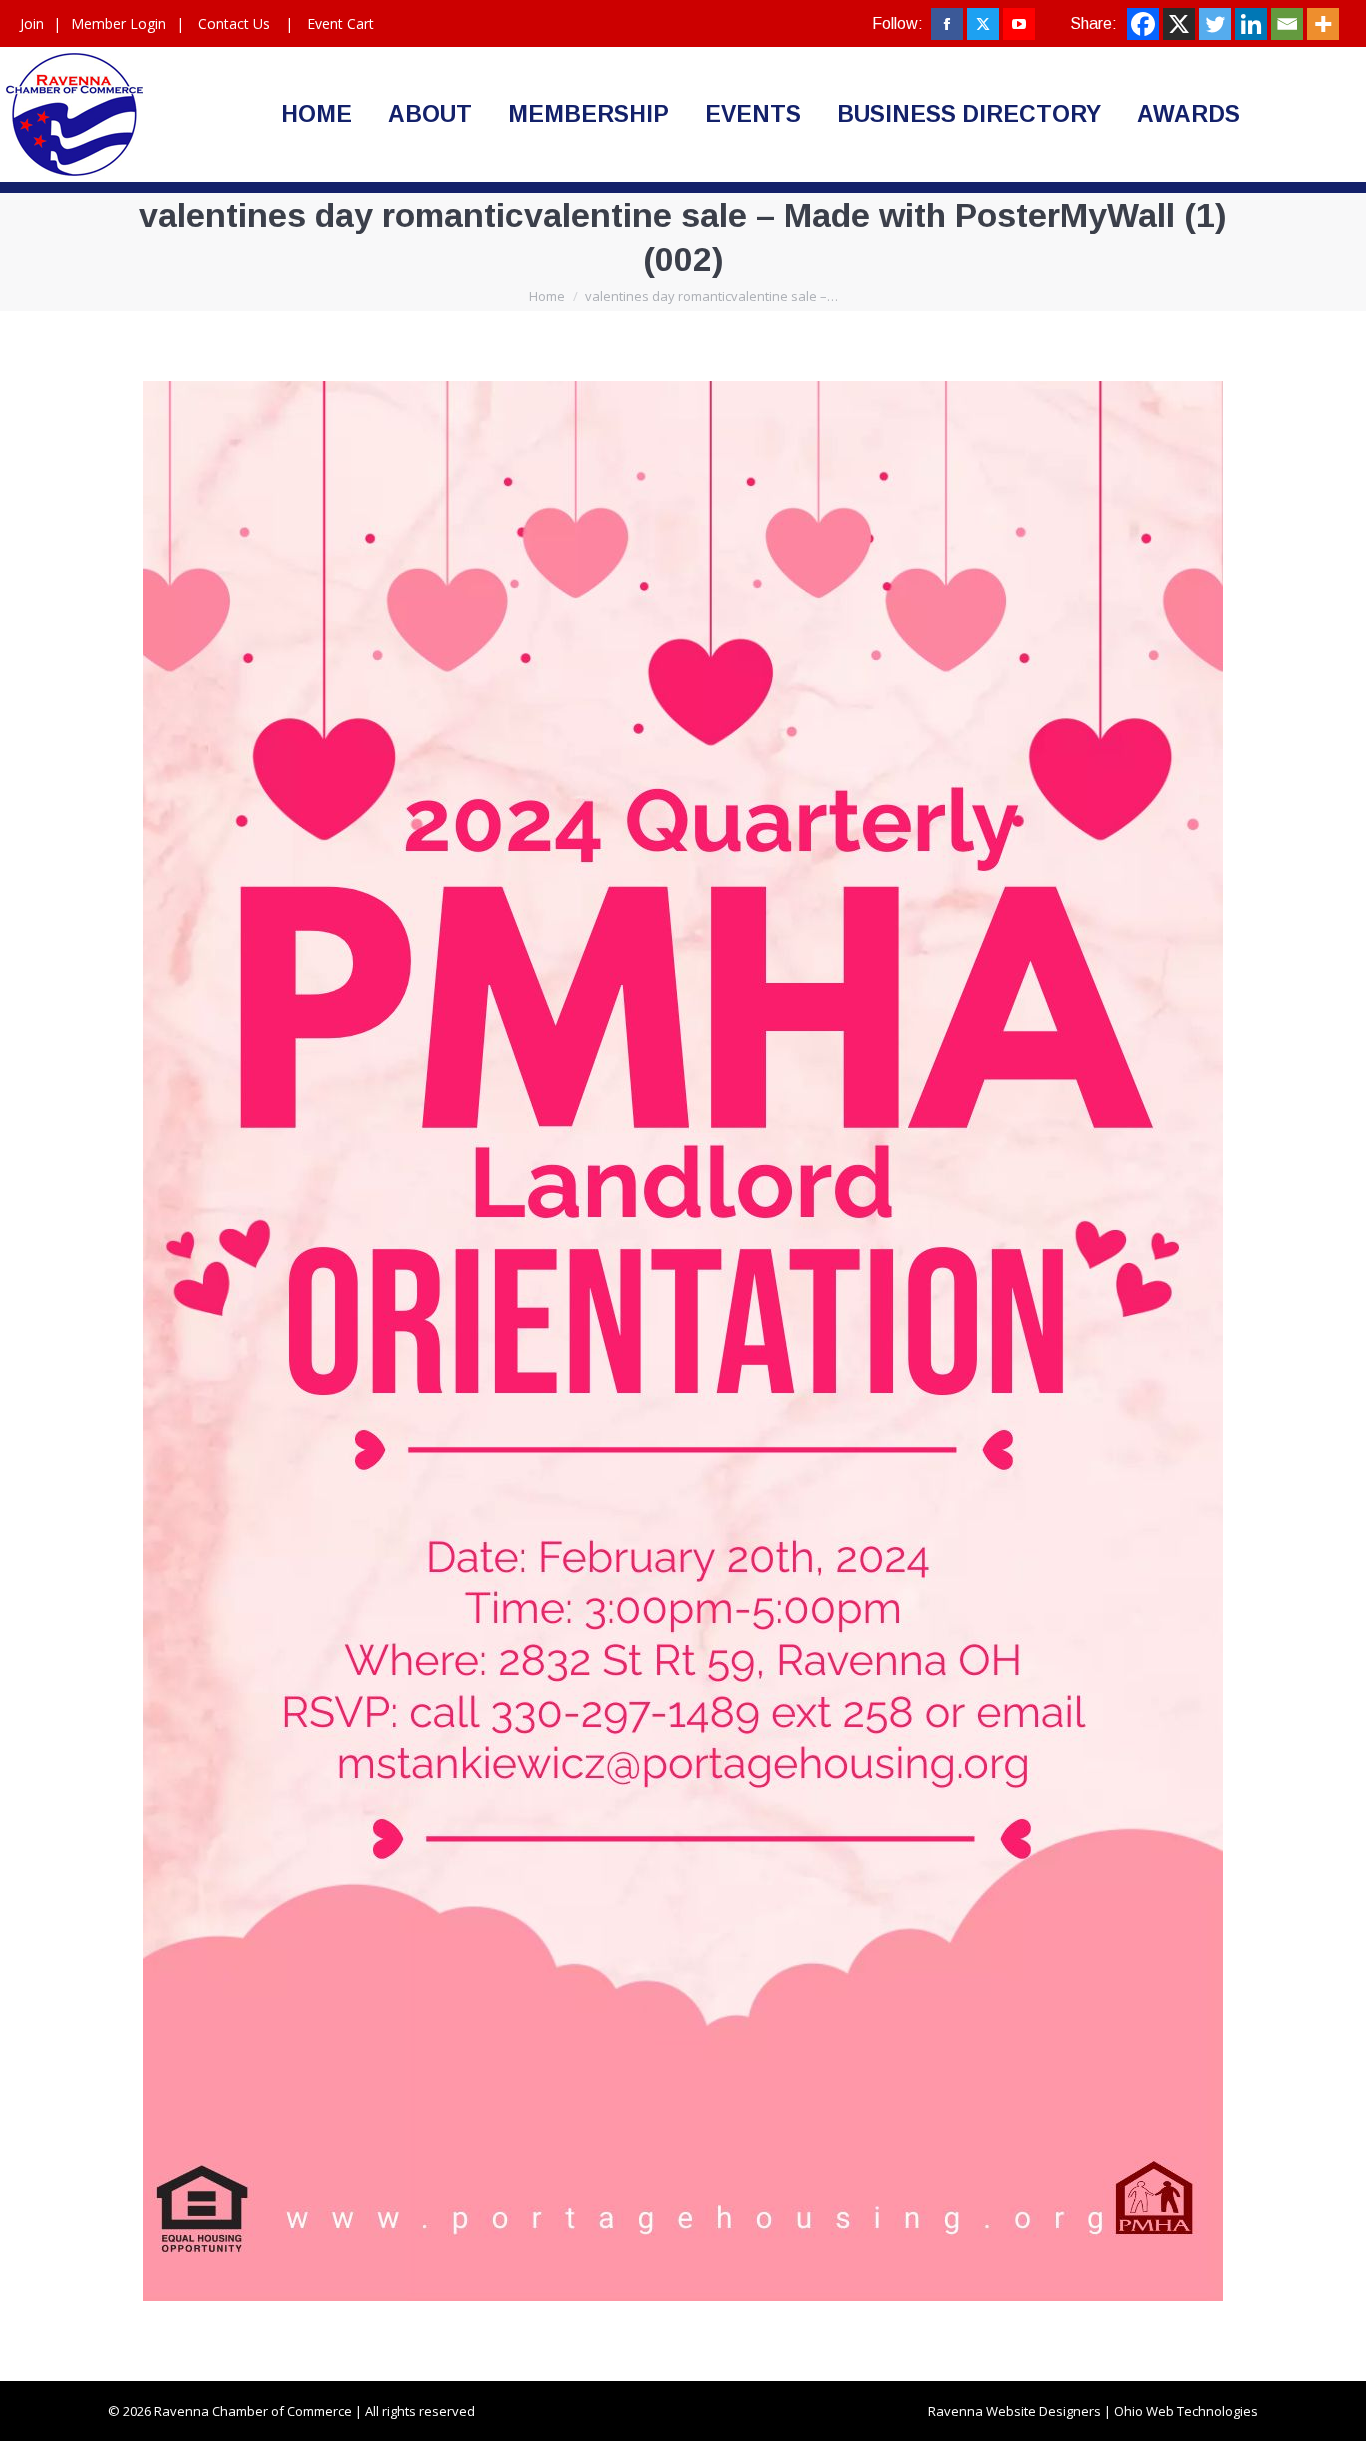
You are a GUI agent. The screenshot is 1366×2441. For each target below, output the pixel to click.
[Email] (1287, 24)
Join (32, 23)
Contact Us (234, 23)
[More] (1323, 24)
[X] (1179, 24)
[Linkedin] (1251, 24)
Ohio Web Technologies (1186, 2411)
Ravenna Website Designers (1014, 2411)
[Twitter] (1215, 24)
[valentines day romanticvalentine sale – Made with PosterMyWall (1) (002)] (683, 1341)
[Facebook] (1143, 24)
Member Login (118, 23)
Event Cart (340, 23)
